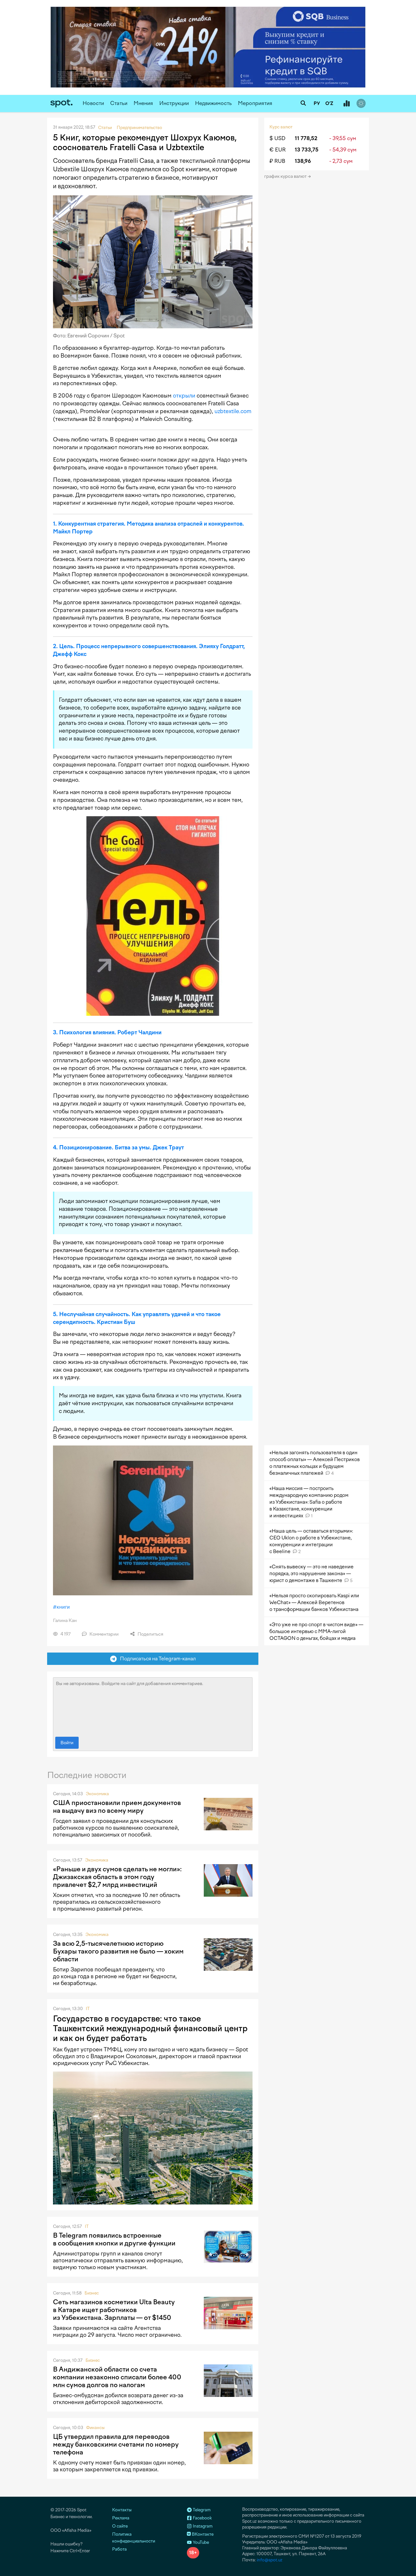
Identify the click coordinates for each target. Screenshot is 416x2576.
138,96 (303, 161)
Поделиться (150, 1634)
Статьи (119, 103)
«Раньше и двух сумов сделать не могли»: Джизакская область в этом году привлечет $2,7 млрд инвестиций (117, 1877)
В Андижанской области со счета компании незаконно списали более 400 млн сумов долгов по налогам (117, 2377)
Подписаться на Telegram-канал (156, 1659)
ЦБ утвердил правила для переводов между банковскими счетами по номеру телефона (116, 2444)
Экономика (97, 1794)
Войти (67, 1743)
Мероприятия (255, 103)
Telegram (201, 2510)
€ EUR (278, 150)
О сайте (120, 2526)
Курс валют (281, 127)
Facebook (202, 2518)
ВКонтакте (202, 2534)
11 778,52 (306, 138)
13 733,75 (307, 150)
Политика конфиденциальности (134, 2538)
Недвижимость (213, 103)
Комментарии (104, 1634)
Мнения (143, 103)
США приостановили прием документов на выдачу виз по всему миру (117, 1807)
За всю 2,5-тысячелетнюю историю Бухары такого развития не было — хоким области (118, 1951)
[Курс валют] (346, 104)
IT (88, 2009)
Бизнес (92, 2293)
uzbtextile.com (233, 411)
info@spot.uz (270, 2560)
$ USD (277, 138)
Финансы (95, 2428)
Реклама (121, 2518)
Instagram (202, 2526)
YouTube (200, 2542)
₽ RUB (277, 161)
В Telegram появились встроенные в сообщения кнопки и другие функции (114, 2239)
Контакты (122, 2510)
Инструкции (174, 103)
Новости (93, 103)
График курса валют (286, 176)
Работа (119, 2549)
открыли (184, 396)
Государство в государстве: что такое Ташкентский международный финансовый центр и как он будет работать (150, 2028)
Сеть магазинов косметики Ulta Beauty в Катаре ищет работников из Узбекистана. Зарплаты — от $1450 (114, 2310)
